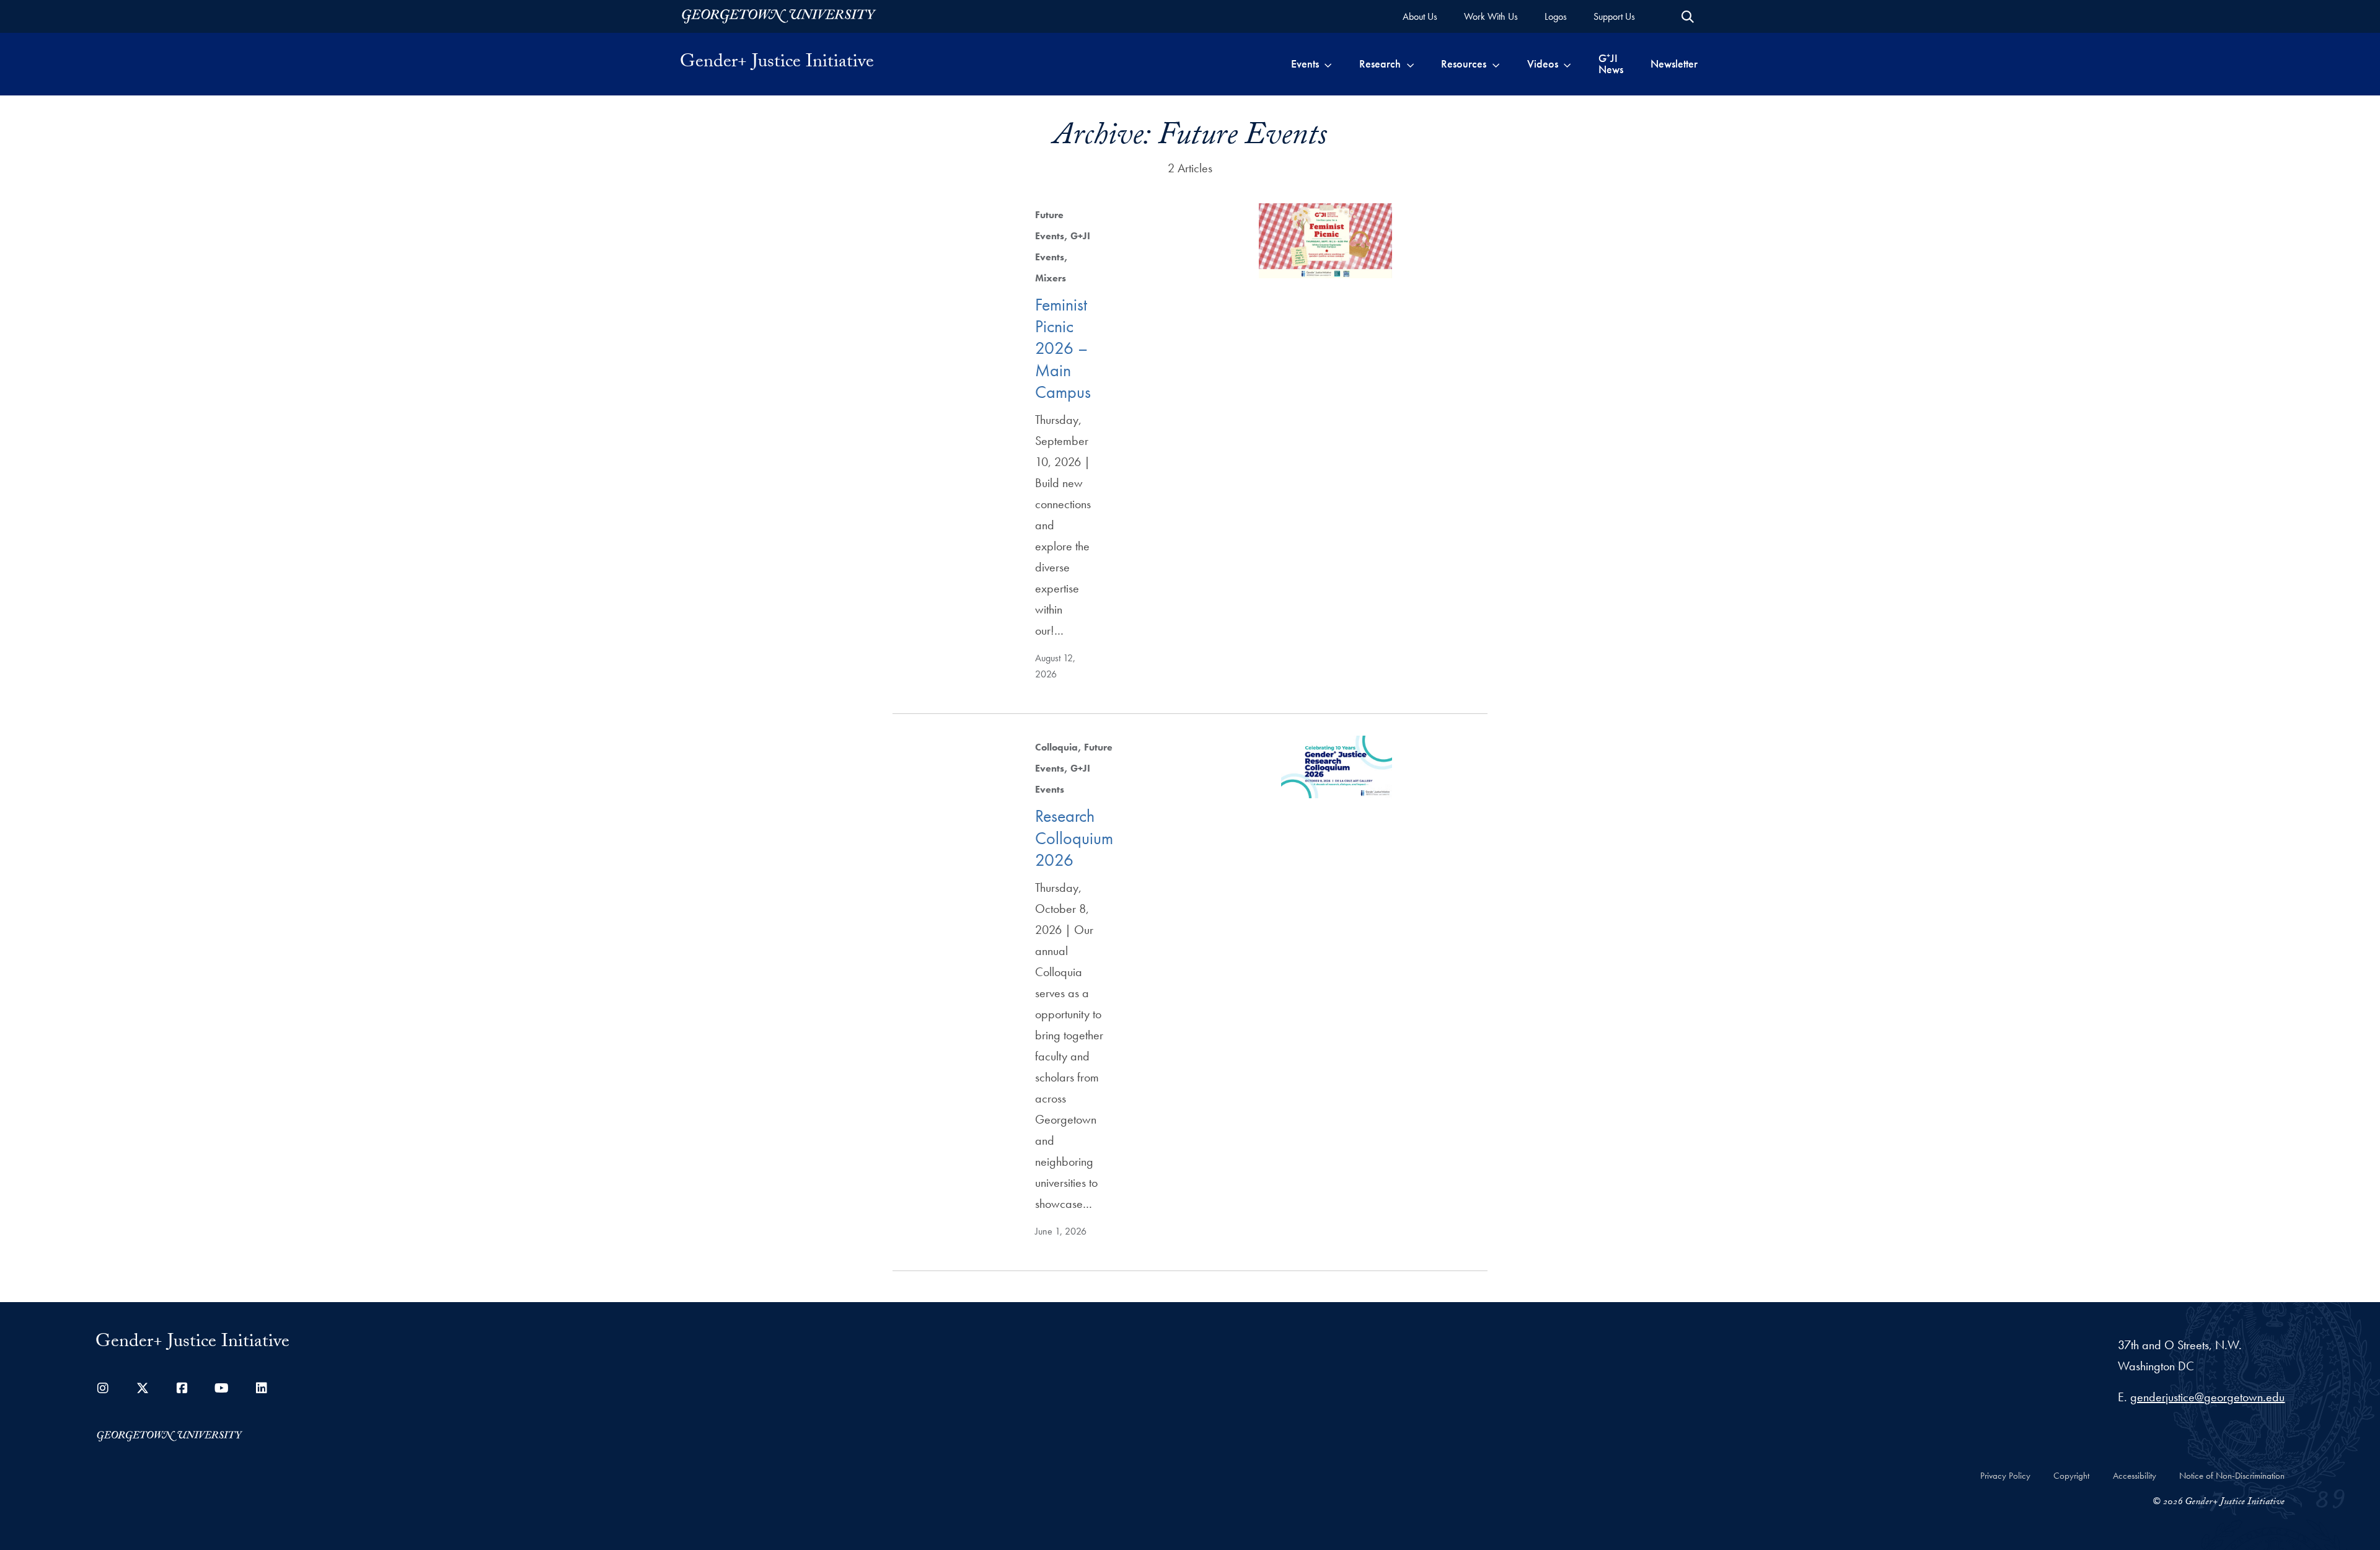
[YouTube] (222, 1388)
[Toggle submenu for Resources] (1496, 64)
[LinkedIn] (262, 1388)
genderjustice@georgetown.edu (2207, 1397)
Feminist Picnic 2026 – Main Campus (1063, 348)
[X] (143, 1388)
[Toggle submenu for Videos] (1567, 64)
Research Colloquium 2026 (1074, 838)
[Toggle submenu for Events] (1328, 64)
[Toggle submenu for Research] (1410, 64)
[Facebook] (182, 1388)
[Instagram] (103, 1388)
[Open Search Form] (1688, 17)
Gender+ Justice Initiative (777, 64)
